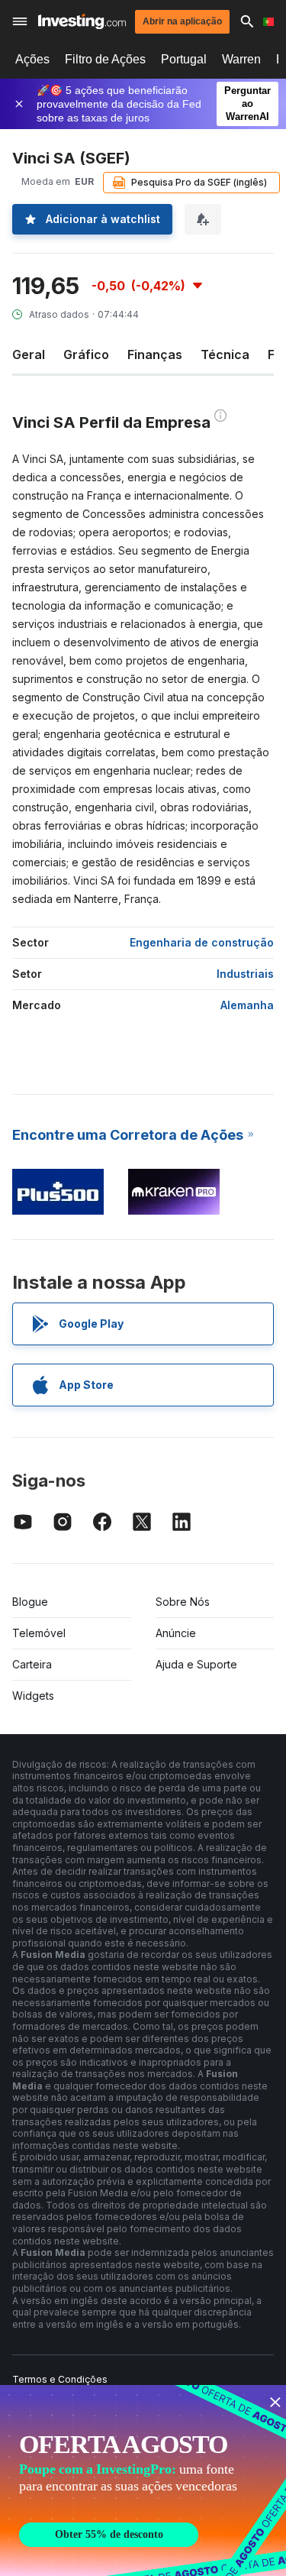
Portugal (184, 59)
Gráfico (86, 354)
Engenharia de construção (202, 942)
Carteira (32, 1664)
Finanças (155, 354)
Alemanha (247, 1005)
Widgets (33, 1696)
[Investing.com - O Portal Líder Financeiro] (82, 21)
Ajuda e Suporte (196, 1664)
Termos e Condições (60, 2379)
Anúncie (176, 1633)
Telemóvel (39, 1633)
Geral (29, 354)
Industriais (245, 974)
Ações (32, 59)
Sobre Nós (183, 1602)
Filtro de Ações (105, 59)
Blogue (30, 1602)
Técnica (225, 354)
